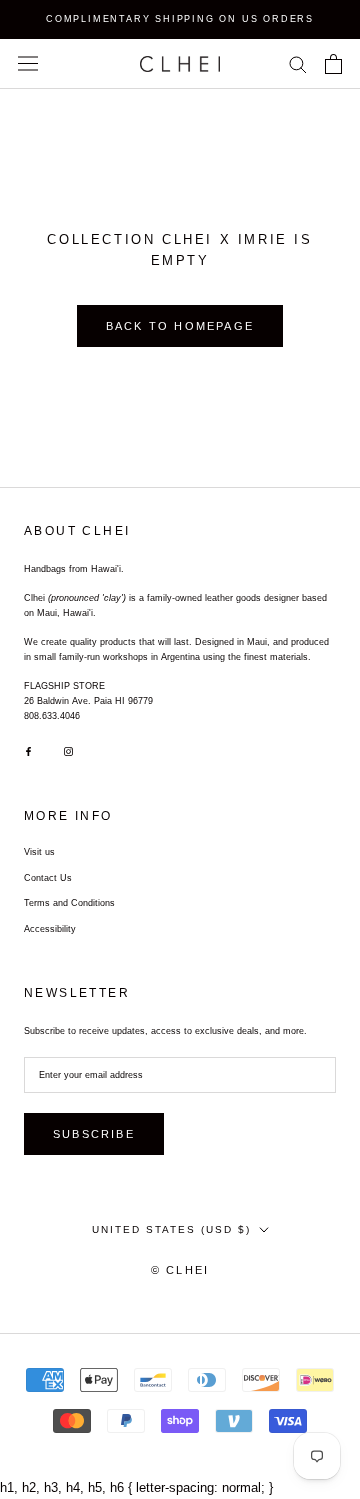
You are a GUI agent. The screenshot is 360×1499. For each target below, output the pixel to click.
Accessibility (50, 929)
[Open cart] (333, 64)
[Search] (298, 63)
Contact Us (48, 878)
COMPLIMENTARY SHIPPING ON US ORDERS (180, 19)
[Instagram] (68, 751)
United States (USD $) (171, 1229)
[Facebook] (28, 751)
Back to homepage (180, 326)
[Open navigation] (28, 63)
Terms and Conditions (69, 903)
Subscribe (94, 1134)
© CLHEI (180, 1270)
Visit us (39, 852)
